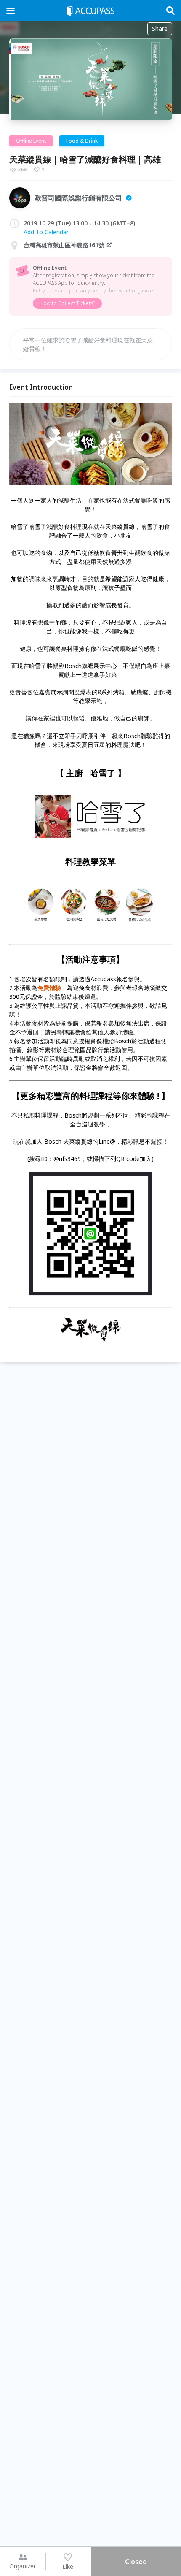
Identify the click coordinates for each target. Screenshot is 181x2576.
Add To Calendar (46, 232)
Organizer (23, 2566)
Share (160, 28)
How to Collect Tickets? (67, 303)
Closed (136, 2562)
